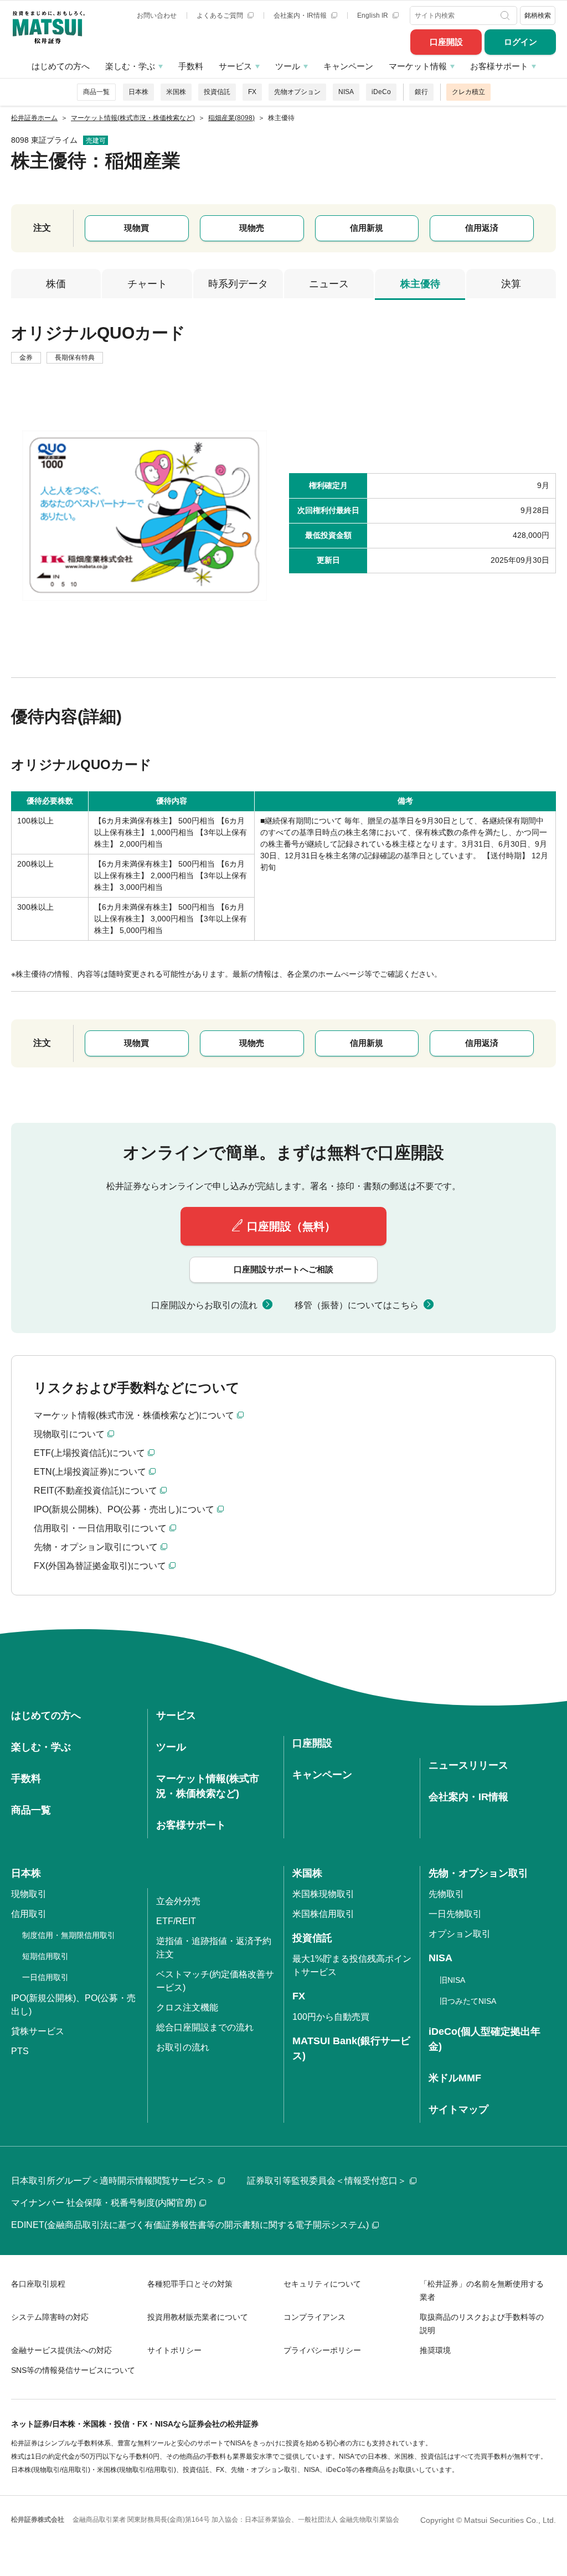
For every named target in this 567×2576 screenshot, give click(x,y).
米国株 (176, 92)
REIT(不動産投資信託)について (96, 1491)
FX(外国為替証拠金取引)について (100, 1566)
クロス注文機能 (187, 2007)
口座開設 (446, 42)
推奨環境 (435, 2350)
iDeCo (381, 92)
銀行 (421, 92)
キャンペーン (348, 66)
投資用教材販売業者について (198, 2317)
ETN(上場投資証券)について (90, 1472)
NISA (346, 92)
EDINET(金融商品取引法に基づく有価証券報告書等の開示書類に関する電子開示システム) (190, 2225)
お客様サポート (499, 66)
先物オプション (297, 92)
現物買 (136, 228)
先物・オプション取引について (96, 1547)
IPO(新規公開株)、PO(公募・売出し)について (124, 1509)
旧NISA (452, 1980)
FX (252, 92)
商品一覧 (96, 92)
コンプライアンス (315, 2317)
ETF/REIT (176, 1921)
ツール (288, 66)
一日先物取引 (455, 1914)
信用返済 (482, 228)
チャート (147, 284)
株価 (56, 284)
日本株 (138, 92)
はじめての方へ (61, 66)
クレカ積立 (468, 92)
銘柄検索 (538, 15)
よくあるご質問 (221, 15)
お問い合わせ (157, 15)
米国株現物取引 (323, 1894)
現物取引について (69, 1434)
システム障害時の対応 (50, 2317)
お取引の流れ (183, 2047)
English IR (373, 15)
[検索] (506, 15)
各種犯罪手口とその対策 (190, 2284)
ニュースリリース (468, 1765)
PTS (20, 2051)
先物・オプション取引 (478, 1873)
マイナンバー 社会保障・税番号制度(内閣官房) (104, 2203)
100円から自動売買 (331, 2017)
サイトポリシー (174, 2350)
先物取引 (446, 1894)
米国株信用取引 (323, 1914)
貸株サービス (38, 2031)
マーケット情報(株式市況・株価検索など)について (134, 1415)
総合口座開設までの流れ (205, 2027)
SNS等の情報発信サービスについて (73, 2370)
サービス (235, 66)
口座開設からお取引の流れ (204, 1305)
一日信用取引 (45, 1977)
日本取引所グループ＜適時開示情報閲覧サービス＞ (113, 2181)
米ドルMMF (455, 2078)
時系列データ (238, 284)
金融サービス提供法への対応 (61, 2350)
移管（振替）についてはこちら (357, 1305)
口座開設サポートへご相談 (283, 1269)
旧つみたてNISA (468, 2001)
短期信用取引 (45, 1956)
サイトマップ (458, 2109)
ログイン (520, 42)
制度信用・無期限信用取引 (69, 1935)
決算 (511, 284)
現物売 (252, 228)
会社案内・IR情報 (301, 15)
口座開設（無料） (291, 1226)
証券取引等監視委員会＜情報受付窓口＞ (327, 2181)
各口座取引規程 (38, 2284)
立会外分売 (178, 1901)
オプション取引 (460, 1934)
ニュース (329, 284)
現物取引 (29, 1894)
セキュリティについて (322, 2284)
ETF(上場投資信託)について (89, 1453)
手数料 (191, 66)
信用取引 (29, 1914)
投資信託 (217, 92)
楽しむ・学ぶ (130, 66)
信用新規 (367, 228)
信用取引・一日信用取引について (100, 1528)
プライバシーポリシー (322, 2350)
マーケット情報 (418, 66)
